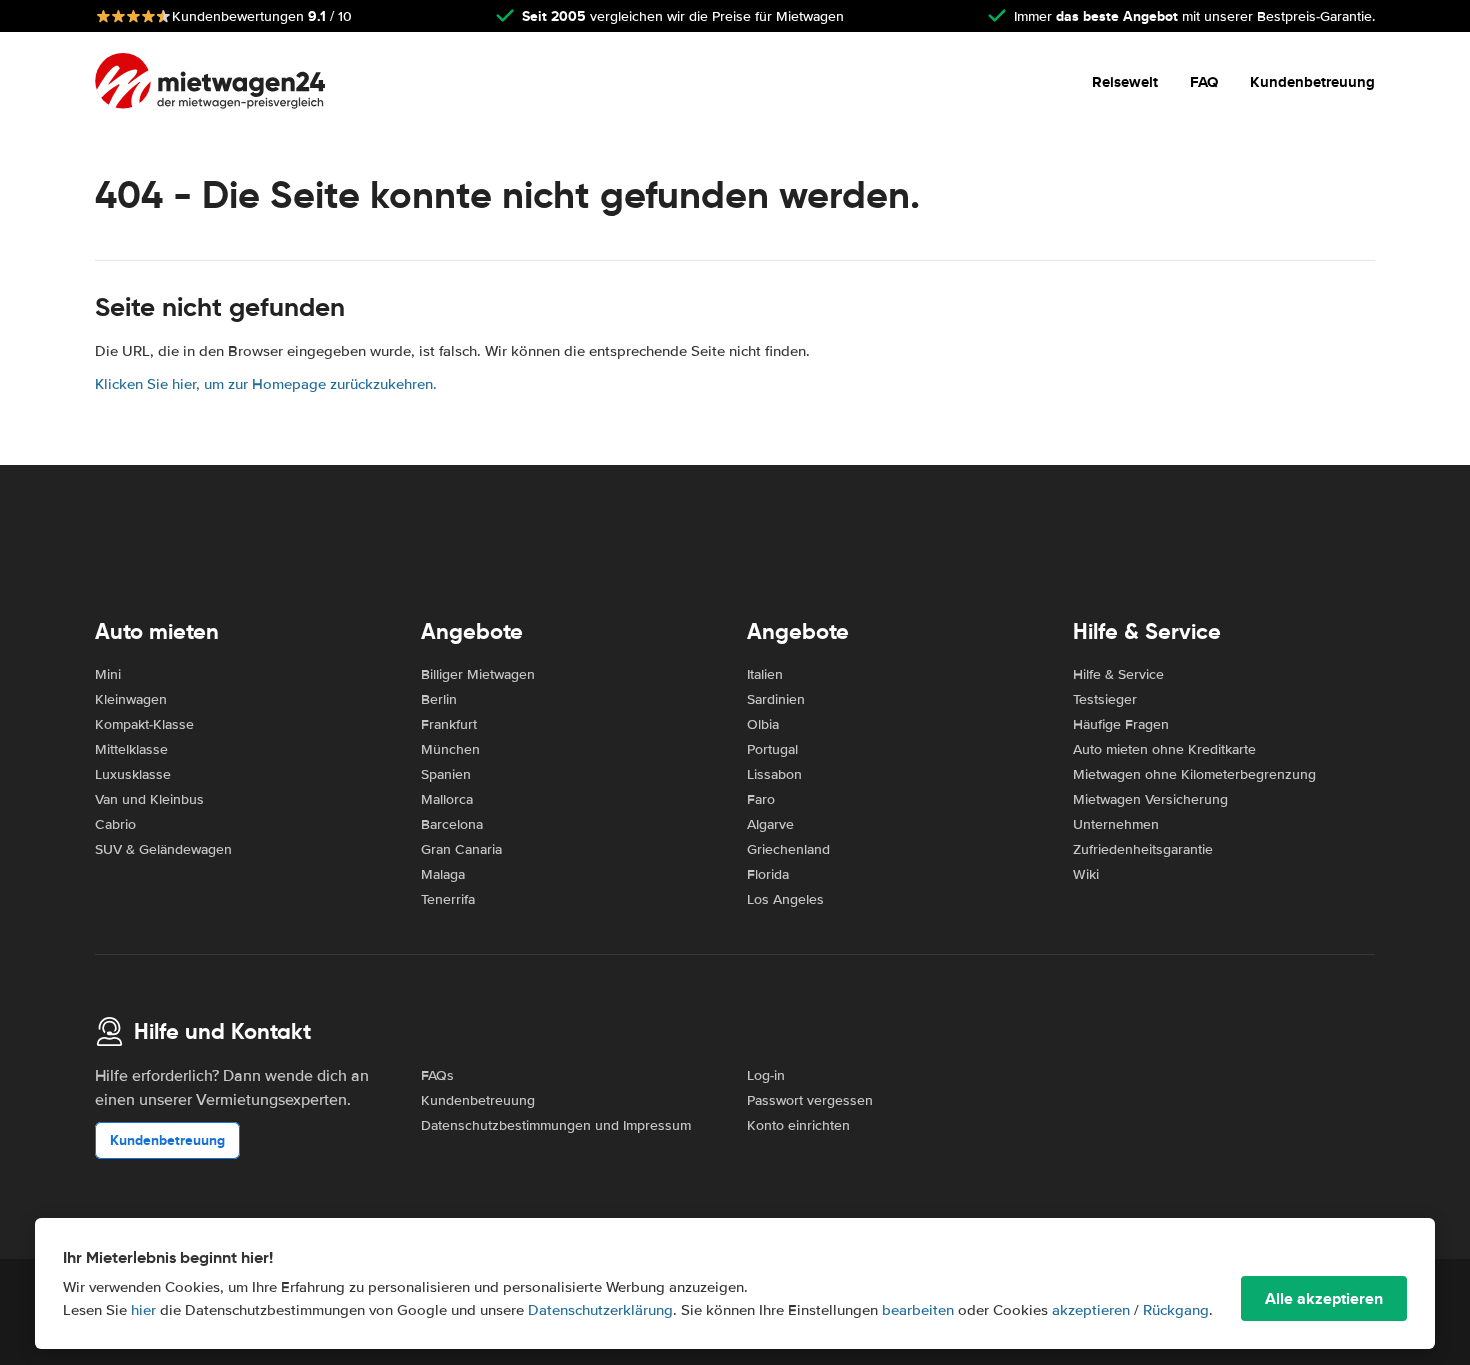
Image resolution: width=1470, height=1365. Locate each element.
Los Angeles (785, 899)
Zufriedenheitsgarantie (1143, 849)
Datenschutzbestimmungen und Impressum (556, 1125)
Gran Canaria (461, 849)
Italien (765, 674)
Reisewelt (1125, 82)
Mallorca (447, 799)
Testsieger (1105, 699)
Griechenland (788, 849)
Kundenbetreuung (1312, 82)
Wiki (1086, 874)
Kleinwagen (131, 699)
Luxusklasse (133, 774)
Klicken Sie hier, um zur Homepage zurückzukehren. (266, 384)
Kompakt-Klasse (144, 724)
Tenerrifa (448, 899)
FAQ (1204, 82)
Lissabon (774, 774)
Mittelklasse (131, 749)
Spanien (446, 774)
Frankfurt (449, 724)
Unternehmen (1116, 824)
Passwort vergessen (810, 1100)
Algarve (770, 824)
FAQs (437, 1075)
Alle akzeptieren (1324, 1298)
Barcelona (452, 824)
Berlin (439, 699)
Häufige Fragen (1121, 724)
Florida (768, 874)
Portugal (772, 749)
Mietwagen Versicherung (1150, 799)
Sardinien (776, 699)
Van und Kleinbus (149, 799)
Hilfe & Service (1118, 674)
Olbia (763, 724)
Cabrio (115, 824)
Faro (761, 799)
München (450, 749)
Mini (108, 674)
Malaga (443, 874)
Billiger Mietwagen (478, 674)
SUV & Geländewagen (163, 849)
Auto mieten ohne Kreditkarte (1164, 749)
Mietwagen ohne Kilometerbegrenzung (1194, 774)
